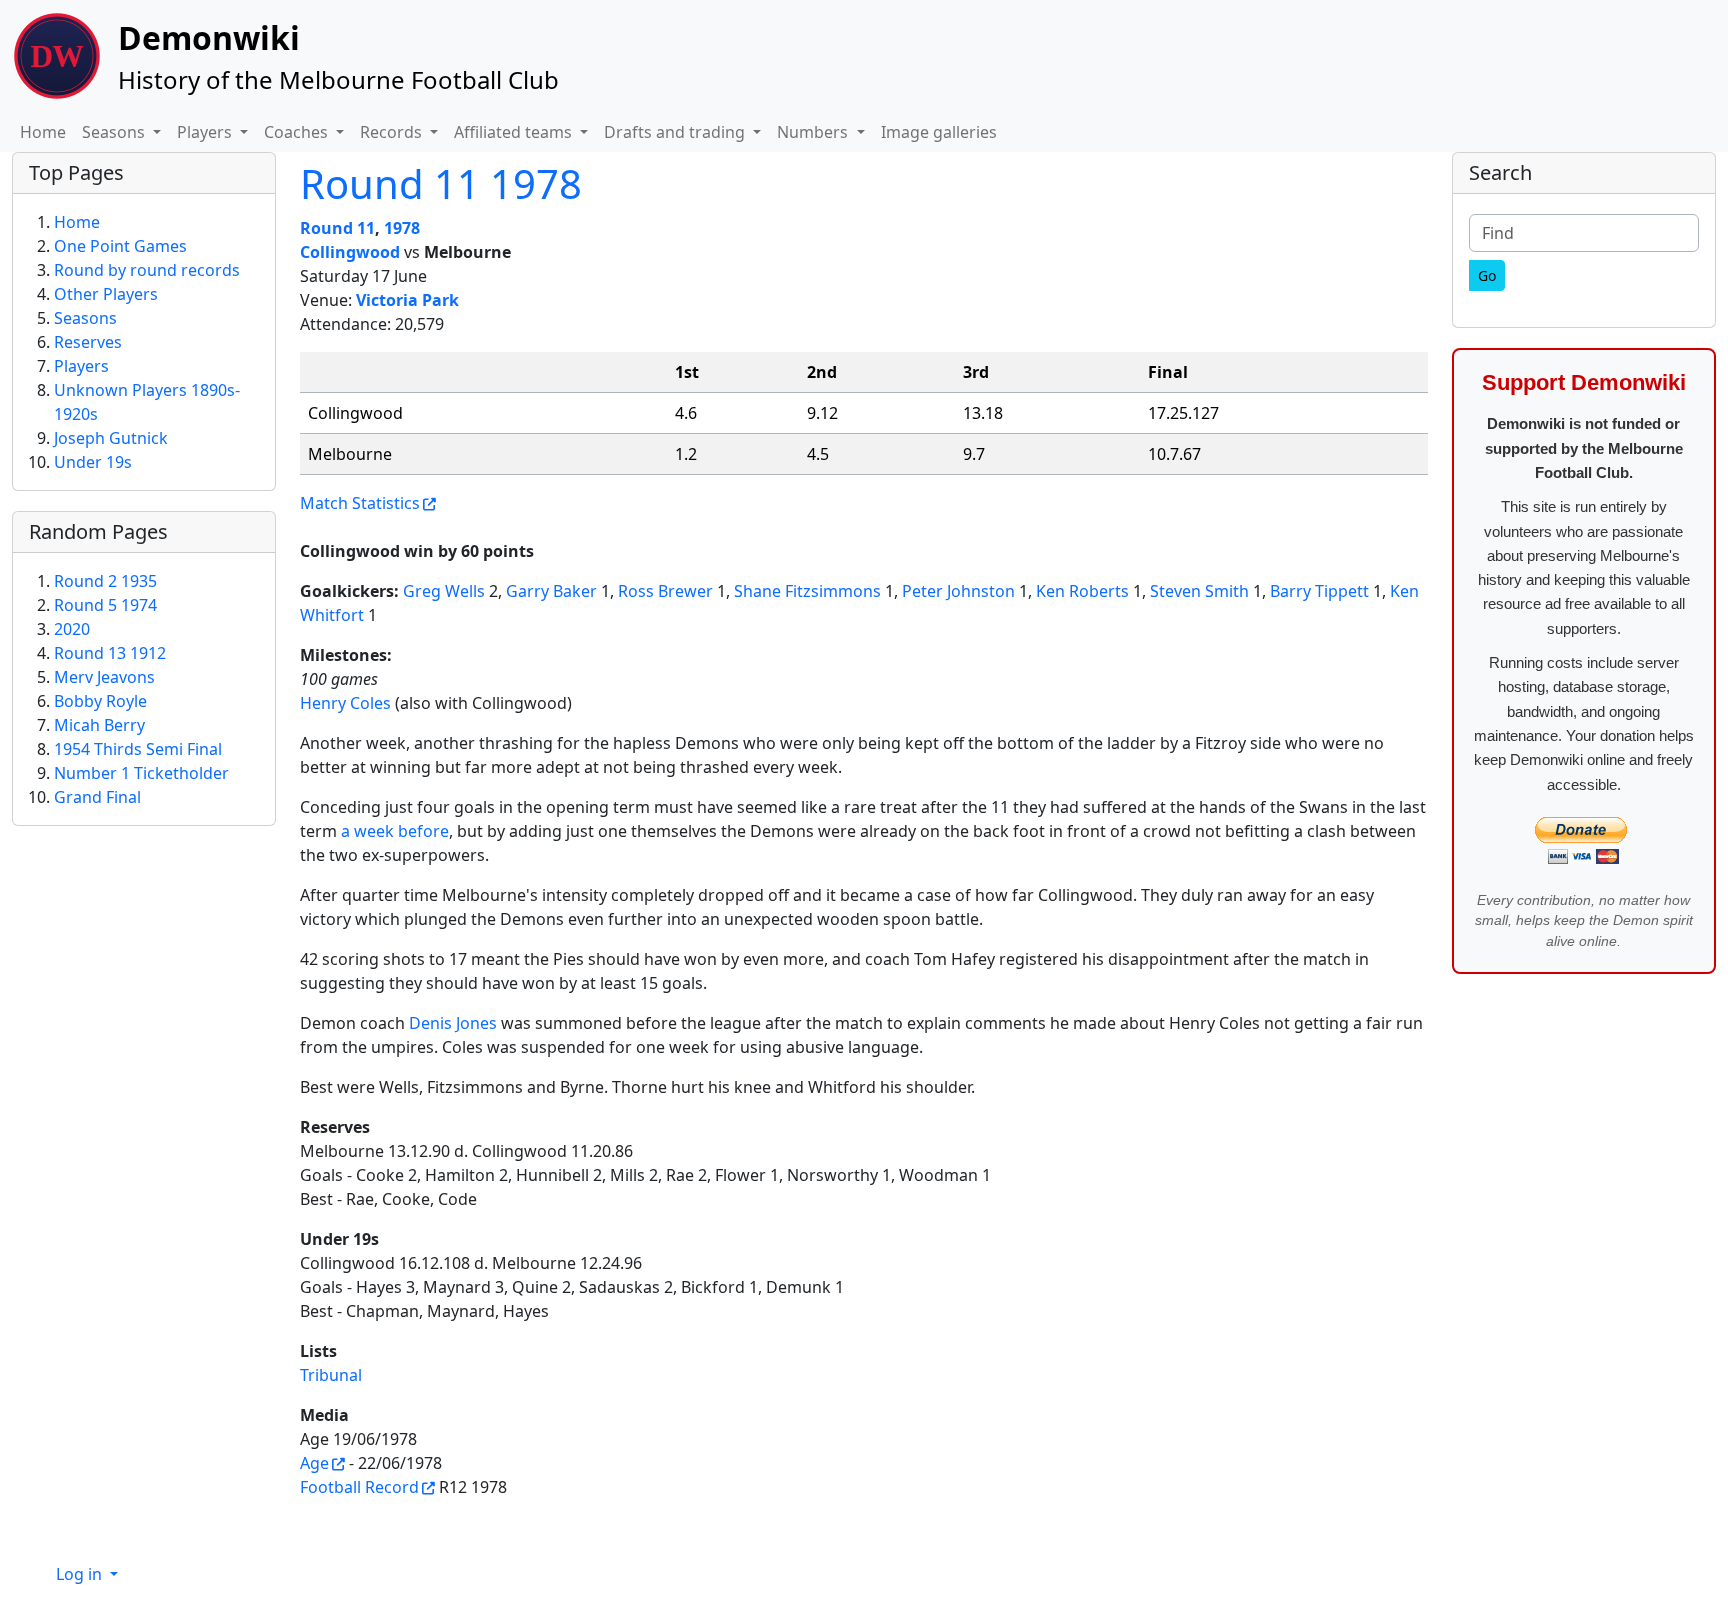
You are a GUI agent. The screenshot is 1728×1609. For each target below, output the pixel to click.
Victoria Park (407, 300)
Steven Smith (1199, 591)
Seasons (85, 318)
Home (43, 132)
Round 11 (337, 228)
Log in (81, 1574)
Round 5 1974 (105, 605)
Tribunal (331, 1375)
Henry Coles (345, 703)
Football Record (359, 1487)
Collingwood (350, 252)
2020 (72, 629)
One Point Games (120, 246)
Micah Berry (99, 725)
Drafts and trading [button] (676, 132)
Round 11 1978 (441, 183)
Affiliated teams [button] (515, 132)
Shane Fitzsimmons (807, 591)
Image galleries (939, 132)
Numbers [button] (814, 132)
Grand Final (97, 797)
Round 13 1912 (110, 653)
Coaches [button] (298, 132)
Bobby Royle (100, 701)
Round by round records (147, 270)
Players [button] (206, 132)
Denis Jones (453, 1023)
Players (81, 366)
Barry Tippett (1319, 591)
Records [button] (393, 132)
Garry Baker (551, 591)
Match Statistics (360, 503)
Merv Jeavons (104, 677)
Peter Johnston (958, 591)
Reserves (88, 342)
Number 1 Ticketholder (141, 773)
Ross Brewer (665, 591)
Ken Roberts (1082, 591)
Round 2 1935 (105, 581)
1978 (402, 228)
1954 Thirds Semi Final (138, 749)
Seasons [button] (115, 132)
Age (314, 1463)
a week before (395, 831)
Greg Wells (444, 591)
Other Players (106, 294)
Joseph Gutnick (111, 438)
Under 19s (93, 462)
